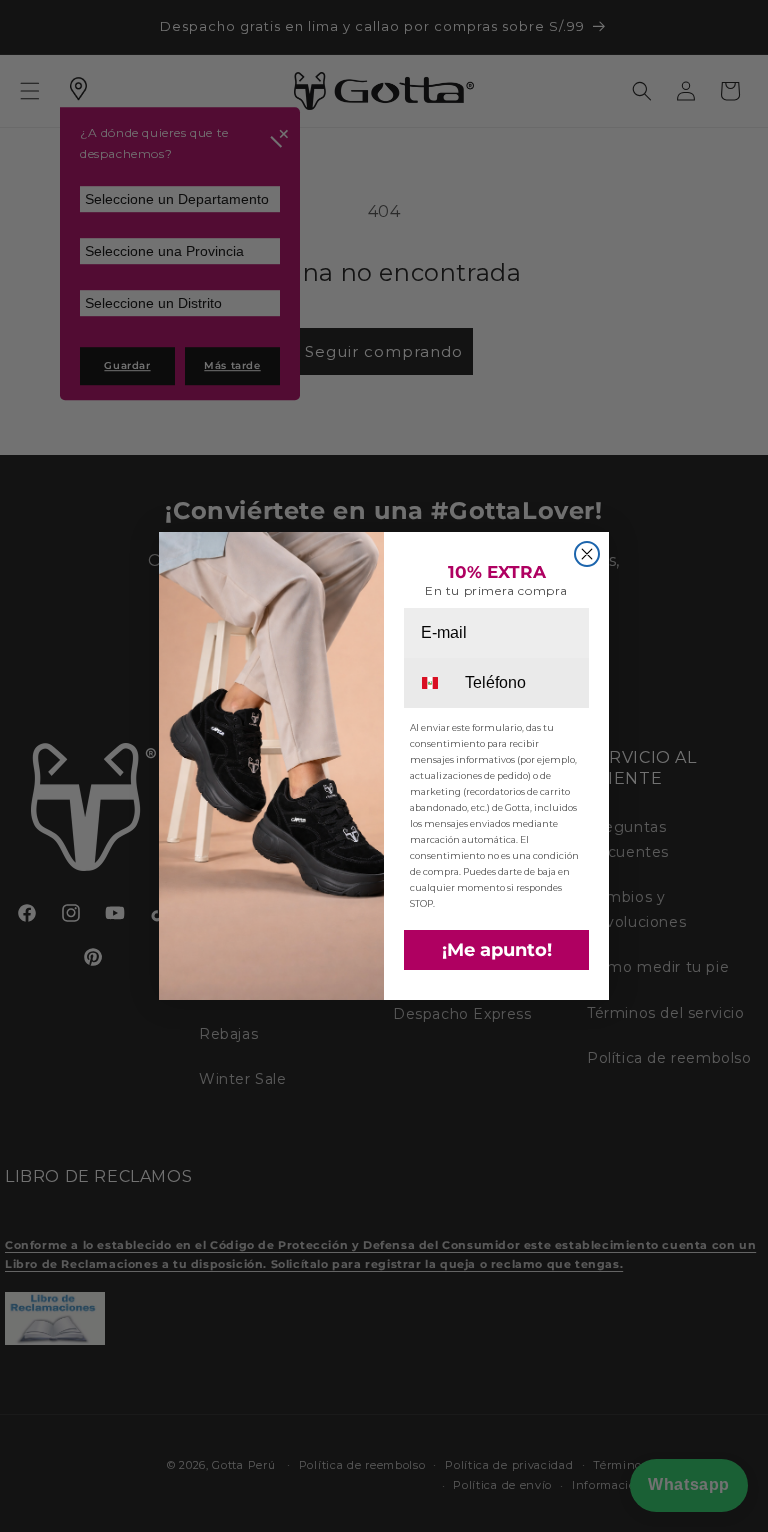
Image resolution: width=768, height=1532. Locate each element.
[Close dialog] (587, 554)
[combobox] (433, 683)
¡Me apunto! (497, 950)
